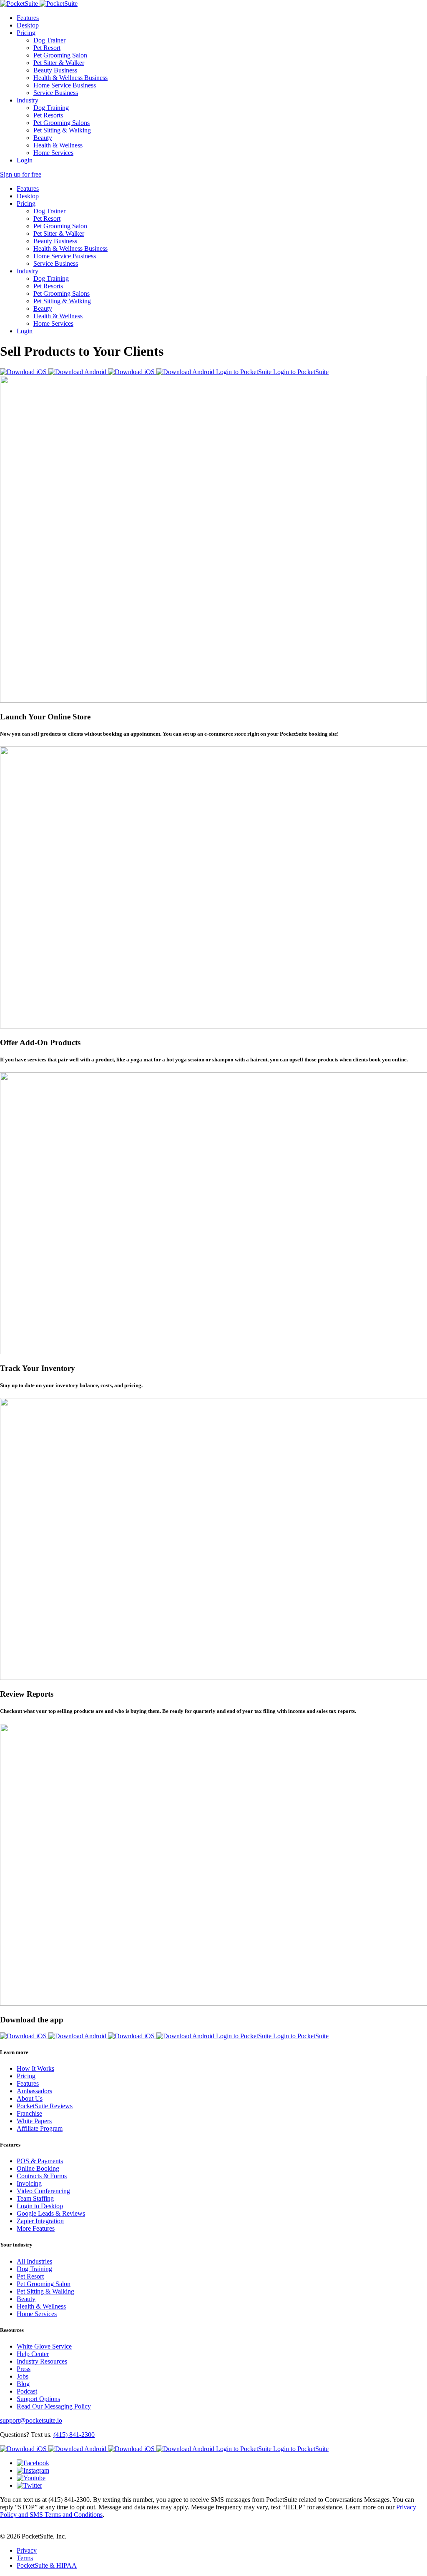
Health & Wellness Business (70, 78)
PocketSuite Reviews (45, 2106)
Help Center (33, 2354)
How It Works (35, 2068)
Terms (25, 2558)
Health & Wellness (58, 145)
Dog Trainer (49, 40)
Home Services (53, 153)
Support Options (38, 2399)
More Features (36, 2228)
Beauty (43, 138)
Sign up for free (21, 174)
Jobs (23, 2376)
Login (25, 160)
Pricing (26, 33)
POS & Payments (40, 2161)
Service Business (56, 93)
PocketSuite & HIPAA (47, 2565)
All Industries (34, 2261)
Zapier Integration (40, 2221)
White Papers (34, 2121)
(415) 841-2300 (74, 2435)
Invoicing (29, 2183)
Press (24, 2369)
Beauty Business (55, 70)
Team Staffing (35, 2198)
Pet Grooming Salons (62, 123)
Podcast (27, 2391)
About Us (30, 2098)
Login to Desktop (40, 2206)
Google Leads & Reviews (51, 2213)
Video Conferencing (43, 2191)
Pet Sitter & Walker (59, 63)
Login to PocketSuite (245, 372)
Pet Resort (47, 48)
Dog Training (51, 108)
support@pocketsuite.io (31, 2420)
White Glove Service (44, 2346)
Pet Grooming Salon (60, 55)
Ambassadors (34, 2091)
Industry (28, 100)
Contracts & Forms (42, 2176)
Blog (23, 2384)
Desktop (28, 25)
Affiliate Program (40, 2128)
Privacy (27, 2550)
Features (28, 18)
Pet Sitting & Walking (62, 130)
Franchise (29, 2113)
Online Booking (38, 2168)
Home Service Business (65, 85)
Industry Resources (42, 2361)
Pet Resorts (48, 115)
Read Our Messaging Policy (54, 2406)
